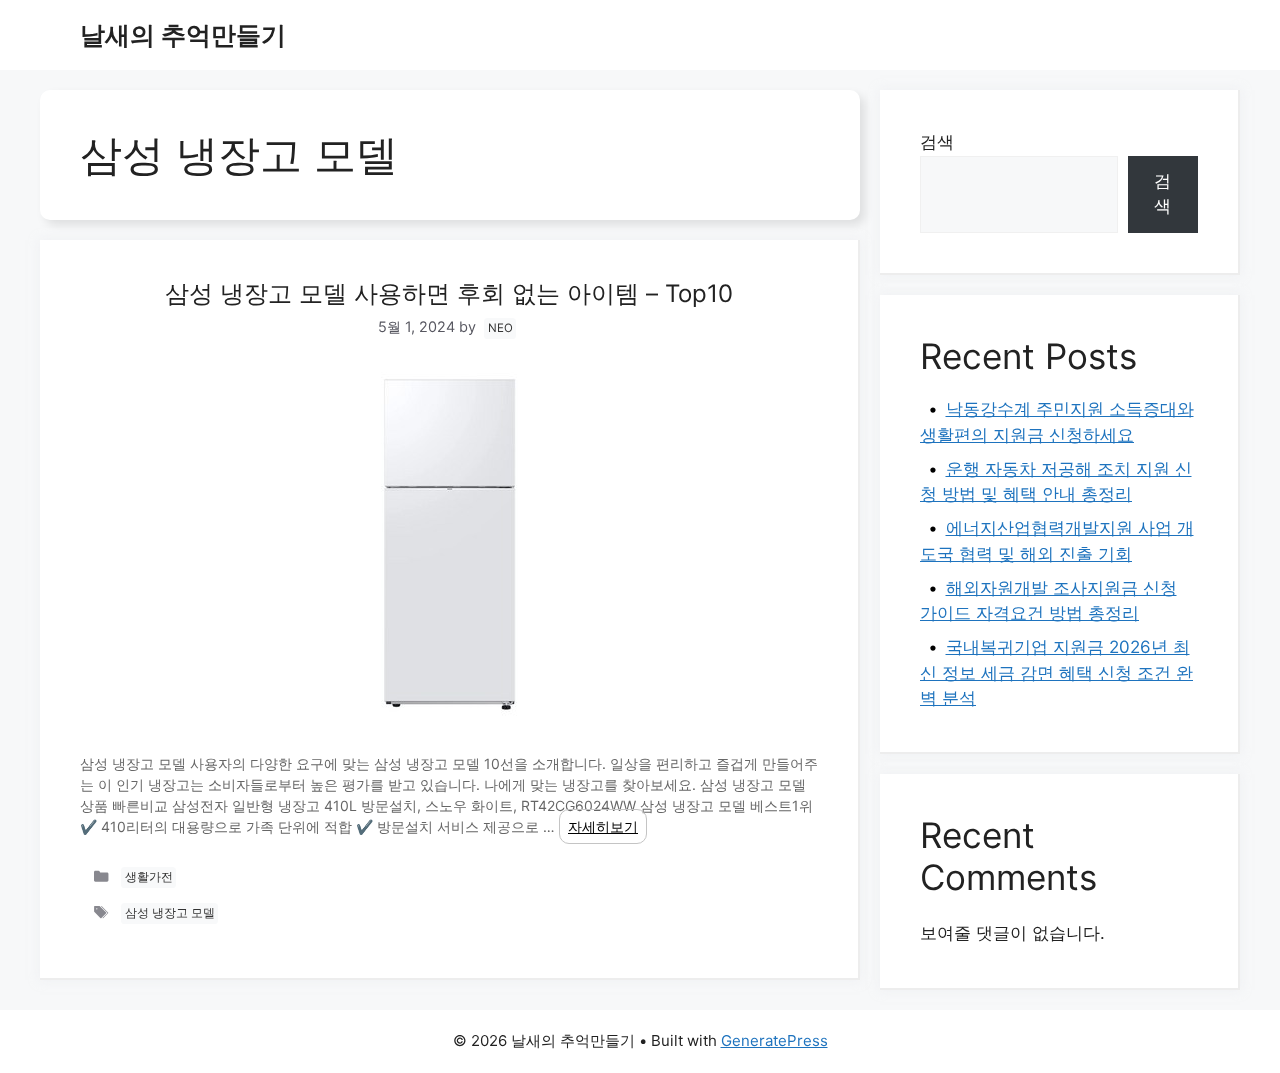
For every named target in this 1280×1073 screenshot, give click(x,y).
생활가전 (149, 877)
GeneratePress (774, 1040)
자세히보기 (603, 826)
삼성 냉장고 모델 (170, 914)
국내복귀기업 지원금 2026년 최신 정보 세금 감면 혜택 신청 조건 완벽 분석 (1056, 672)
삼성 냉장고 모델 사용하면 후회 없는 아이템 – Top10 (449, 293)
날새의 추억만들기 (183, 35)
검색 (937, 142)
